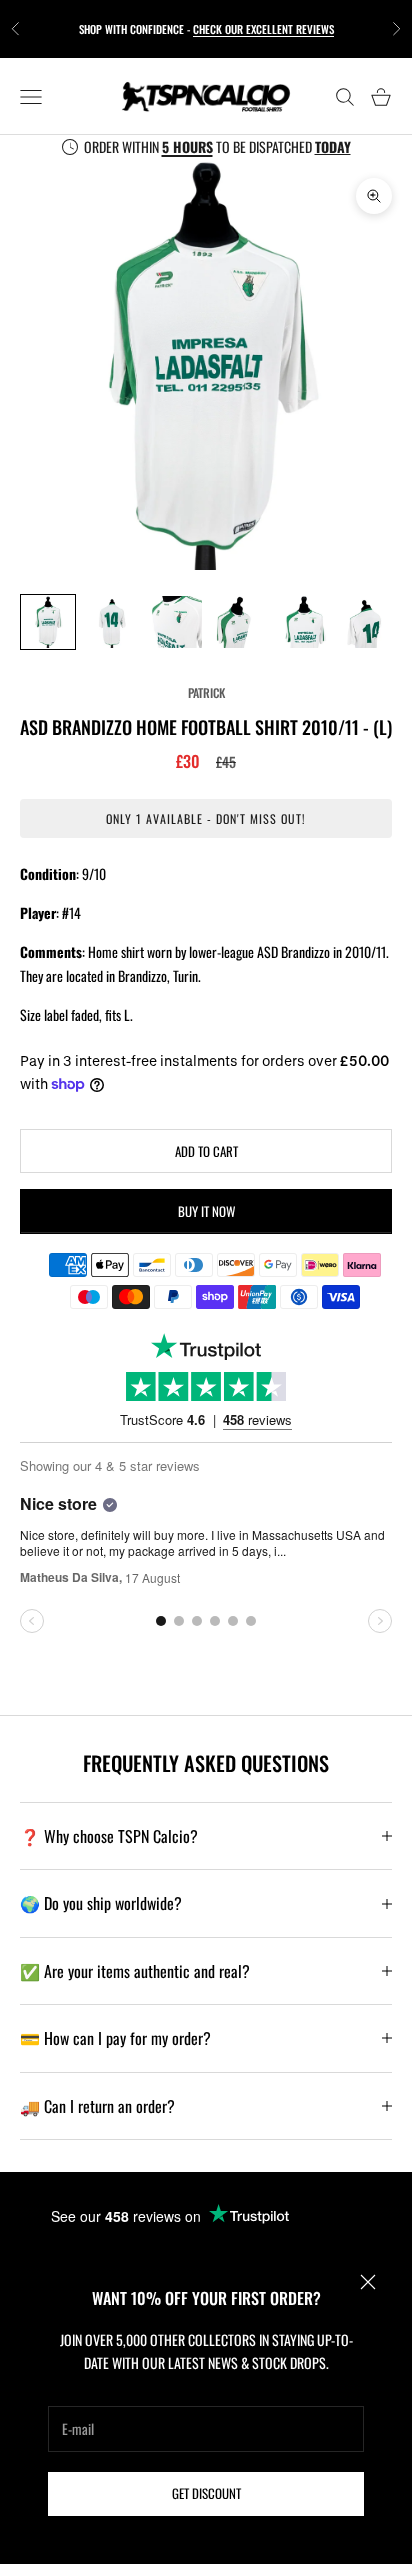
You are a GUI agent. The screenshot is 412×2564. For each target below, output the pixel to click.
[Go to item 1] (48, 622)
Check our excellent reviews (263, 29)
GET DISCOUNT (206, 2493)
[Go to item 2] (112, 622)
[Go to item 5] (304, 622)
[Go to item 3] (176, 622)
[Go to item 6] (368, 622)
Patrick (206, 692)
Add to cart (206, 1151)
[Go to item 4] (240, 622)
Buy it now (206, 1211)
